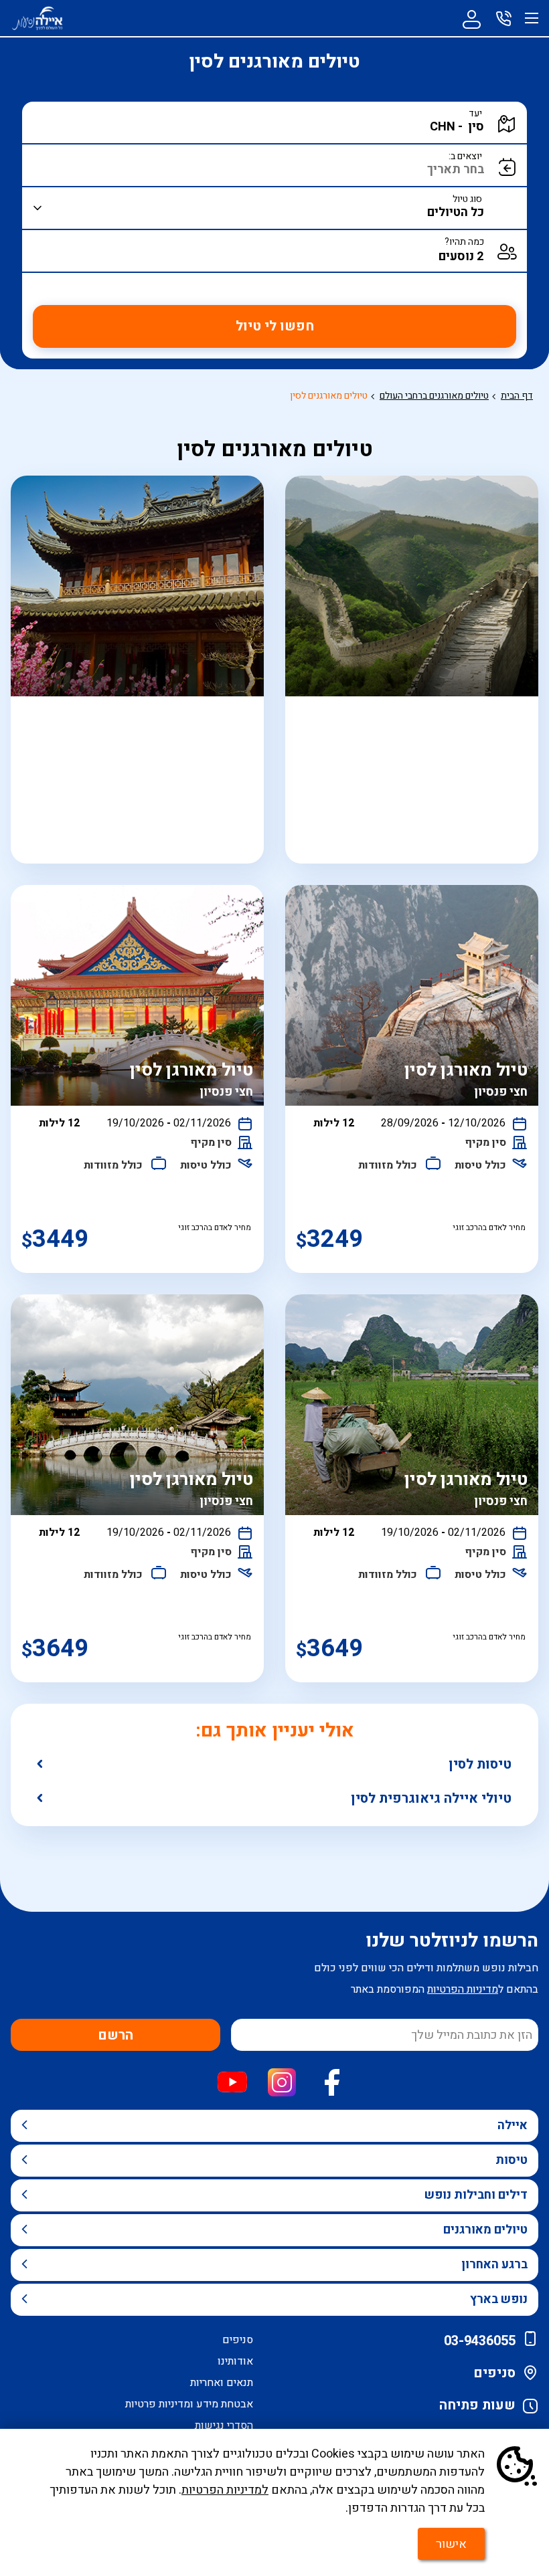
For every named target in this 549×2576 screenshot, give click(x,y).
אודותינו (235, 2361)
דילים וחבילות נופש (476, 2195)
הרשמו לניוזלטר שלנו (452, 1941)
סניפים (494, 2373)
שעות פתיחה (477, 2405)
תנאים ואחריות (222, 2383)
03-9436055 (480, 2341)
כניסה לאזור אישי (471, 18)
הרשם (115, 2035)
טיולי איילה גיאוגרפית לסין (431, 1798)
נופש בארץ (499, 2299)
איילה (513, 2125)
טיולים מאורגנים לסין (329, 396)
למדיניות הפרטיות (225, 2490)
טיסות (512, 2160)
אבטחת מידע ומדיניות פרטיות (189, 2404)
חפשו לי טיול (275, 326)
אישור (451, 2544)
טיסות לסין (480, 1764)
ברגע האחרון (494, 2265)
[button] (293, 127)
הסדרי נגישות (224, 2425)
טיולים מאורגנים (485, 2230)
